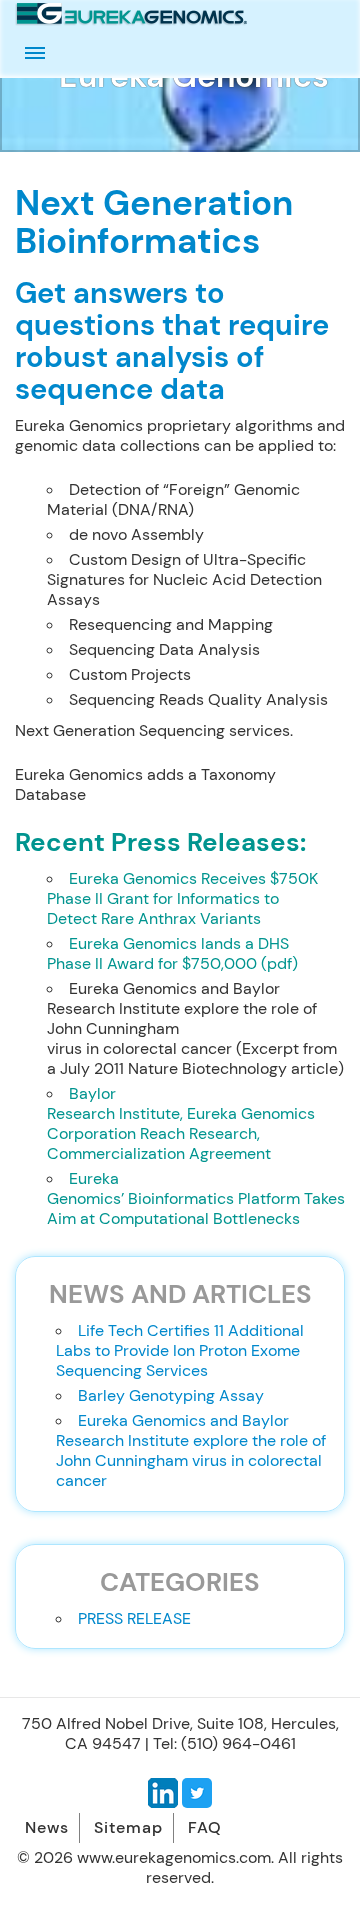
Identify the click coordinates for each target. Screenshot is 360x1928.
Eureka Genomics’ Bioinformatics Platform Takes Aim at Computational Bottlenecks (196, 1198)
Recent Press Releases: (160, 842)
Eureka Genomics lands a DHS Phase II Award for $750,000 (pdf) (172, 953)
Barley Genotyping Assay (171, 1395)
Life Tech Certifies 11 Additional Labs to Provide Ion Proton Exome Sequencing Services (180, 1350)
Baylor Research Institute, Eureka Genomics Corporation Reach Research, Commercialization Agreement (181, 1123)
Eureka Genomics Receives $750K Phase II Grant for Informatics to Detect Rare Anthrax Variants (182, 898)
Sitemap (128, 1827)
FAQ (205, 1827)
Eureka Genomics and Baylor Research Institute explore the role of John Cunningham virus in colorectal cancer (191, 1450)
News (47, 1827)
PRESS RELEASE (134, 1618)
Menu (35, 53)
